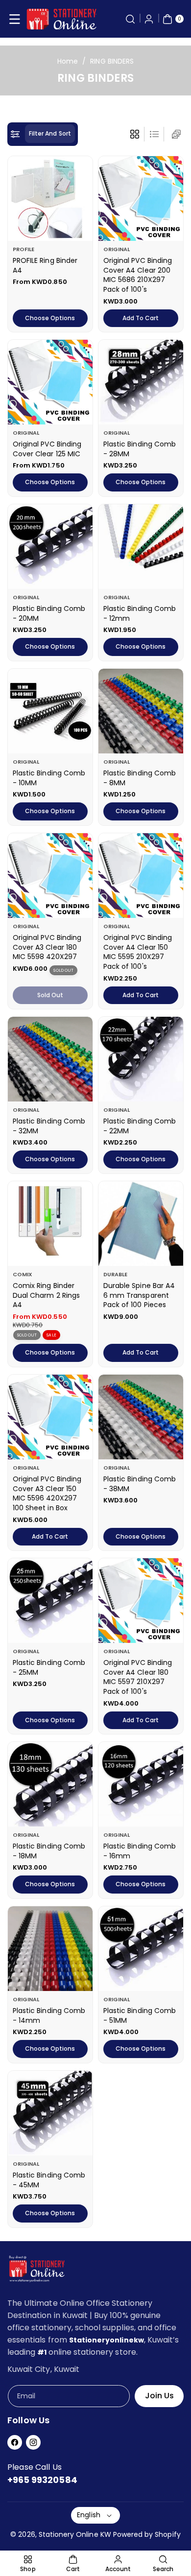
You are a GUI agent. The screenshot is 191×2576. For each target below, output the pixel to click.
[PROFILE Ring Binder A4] (50, 199)
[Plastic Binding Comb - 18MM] (50, 1784)
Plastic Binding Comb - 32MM (49, 1126)
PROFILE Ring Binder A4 (45, 265)
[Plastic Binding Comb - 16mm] (141, 1784)
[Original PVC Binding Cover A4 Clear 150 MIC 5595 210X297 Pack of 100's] (141, 876)
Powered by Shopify (147, 2534)
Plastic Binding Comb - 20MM (49, 613)
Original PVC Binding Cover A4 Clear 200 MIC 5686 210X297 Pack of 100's (138, 275)
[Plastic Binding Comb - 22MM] (141, 1059)
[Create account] (149, 19)
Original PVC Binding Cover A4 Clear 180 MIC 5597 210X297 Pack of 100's (138, 1677)
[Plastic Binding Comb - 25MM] (50, 1601)
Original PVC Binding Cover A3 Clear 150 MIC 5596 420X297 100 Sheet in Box (47, 1493)
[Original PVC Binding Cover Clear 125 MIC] (50, 382)
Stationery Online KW (75, 2534)
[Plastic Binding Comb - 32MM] (50, 1059)
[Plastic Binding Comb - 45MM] (50, 2113)
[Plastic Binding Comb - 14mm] (50, 1949)
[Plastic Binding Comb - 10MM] (50, 711)
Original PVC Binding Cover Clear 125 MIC (47, 449)
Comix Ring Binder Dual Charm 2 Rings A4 (46, 1295)
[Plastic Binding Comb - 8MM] (141, 711)
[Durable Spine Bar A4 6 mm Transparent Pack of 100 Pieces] (141, 1224)
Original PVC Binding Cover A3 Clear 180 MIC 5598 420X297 (47, 947)
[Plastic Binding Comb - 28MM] (141, 382)
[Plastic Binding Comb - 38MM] (141, 1417)
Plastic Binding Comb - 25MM (49, 1667)
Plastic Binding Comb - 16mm (140, 1851)
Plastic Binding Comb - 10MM (49, 778)
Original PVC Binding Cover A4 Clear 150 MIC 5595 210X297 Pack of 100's (138, 952)
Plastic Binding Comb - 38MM (140, 1484)
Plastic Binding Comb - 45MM (49, 2180)
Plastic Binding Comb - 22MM (140, 1126)
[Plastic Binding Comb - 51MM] (141, 1949)
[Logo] (37, 2271)
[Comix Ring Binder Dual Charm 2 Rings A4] (50, 1224)
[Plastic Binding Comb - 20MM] (50, 547)
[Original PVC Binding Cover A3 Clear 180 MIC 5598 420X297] (50, 876)
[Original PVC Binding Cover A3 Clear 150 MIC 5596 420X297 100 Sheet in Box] (50, 1417)
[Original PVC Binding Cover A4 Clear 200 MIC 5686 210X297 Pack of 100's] (141, 199)
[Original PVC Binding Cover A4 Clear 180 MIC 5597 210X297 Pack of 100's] (141, 1601)
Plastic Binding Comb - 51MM (140, 2015)
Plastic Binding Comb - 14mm (49, 2015)
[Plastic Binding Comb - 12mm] (141, 547)
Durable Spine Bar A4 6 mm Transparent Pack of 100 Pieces (139, 1295)
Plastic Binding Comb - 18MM (49, 1851)
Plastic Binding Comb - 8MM (140, 778)
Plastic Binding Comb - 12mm (140, 613)
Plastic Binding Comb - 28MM (140, 449)
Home (68, 61)
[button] (15, 19)
